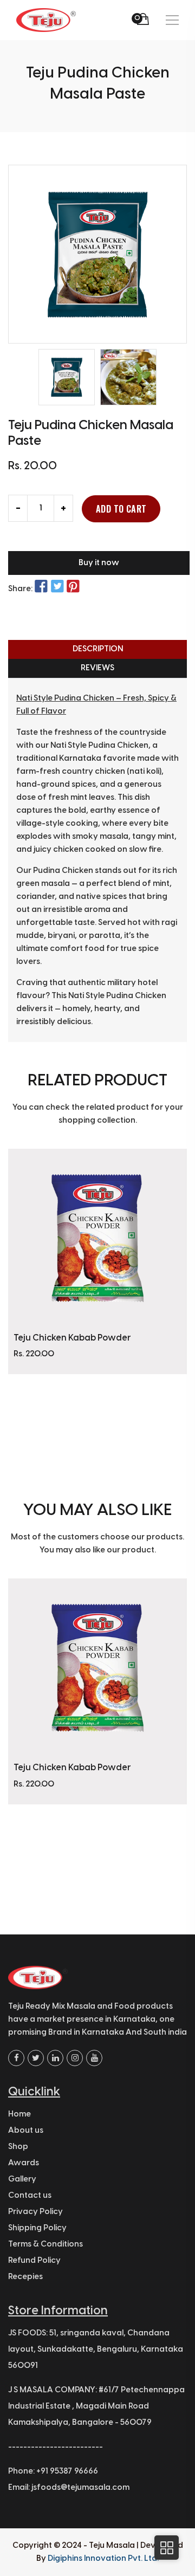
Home (19, 2114)
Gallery (22, 2179)
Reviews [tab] (97, 668)
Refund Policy (34, 2261)
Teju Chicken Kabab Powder (72, 1338)
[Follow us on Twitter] (57, 587)
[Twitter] (36, 2058)
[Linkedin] (55, 2058)
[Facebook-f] (16, 2058)
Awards (24, 2163)
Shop (18, 2147)
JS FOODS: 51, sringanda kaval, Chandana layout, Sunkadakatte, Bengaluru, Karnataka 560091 (96, 2350)
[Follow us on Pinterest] (73, 587)
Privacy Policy (35, 2212)
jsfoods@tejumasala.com (80, 2488)
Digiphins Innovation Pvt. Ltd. (103, 2559)
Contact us (30, 2196)
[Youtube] (94, 2058)
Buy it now (99, 563)
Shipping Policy (37, 2228)
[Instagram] (75, 2058)
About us (26, 2131)
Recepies (25, 2277)
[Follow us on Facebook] (41, 587)
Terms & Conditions (45, 2244)
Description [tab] (98, 649)
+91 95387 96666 (67, 2471)
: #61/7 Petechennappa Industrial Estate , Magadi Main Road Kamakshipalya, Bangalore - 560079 (96, 2406)
